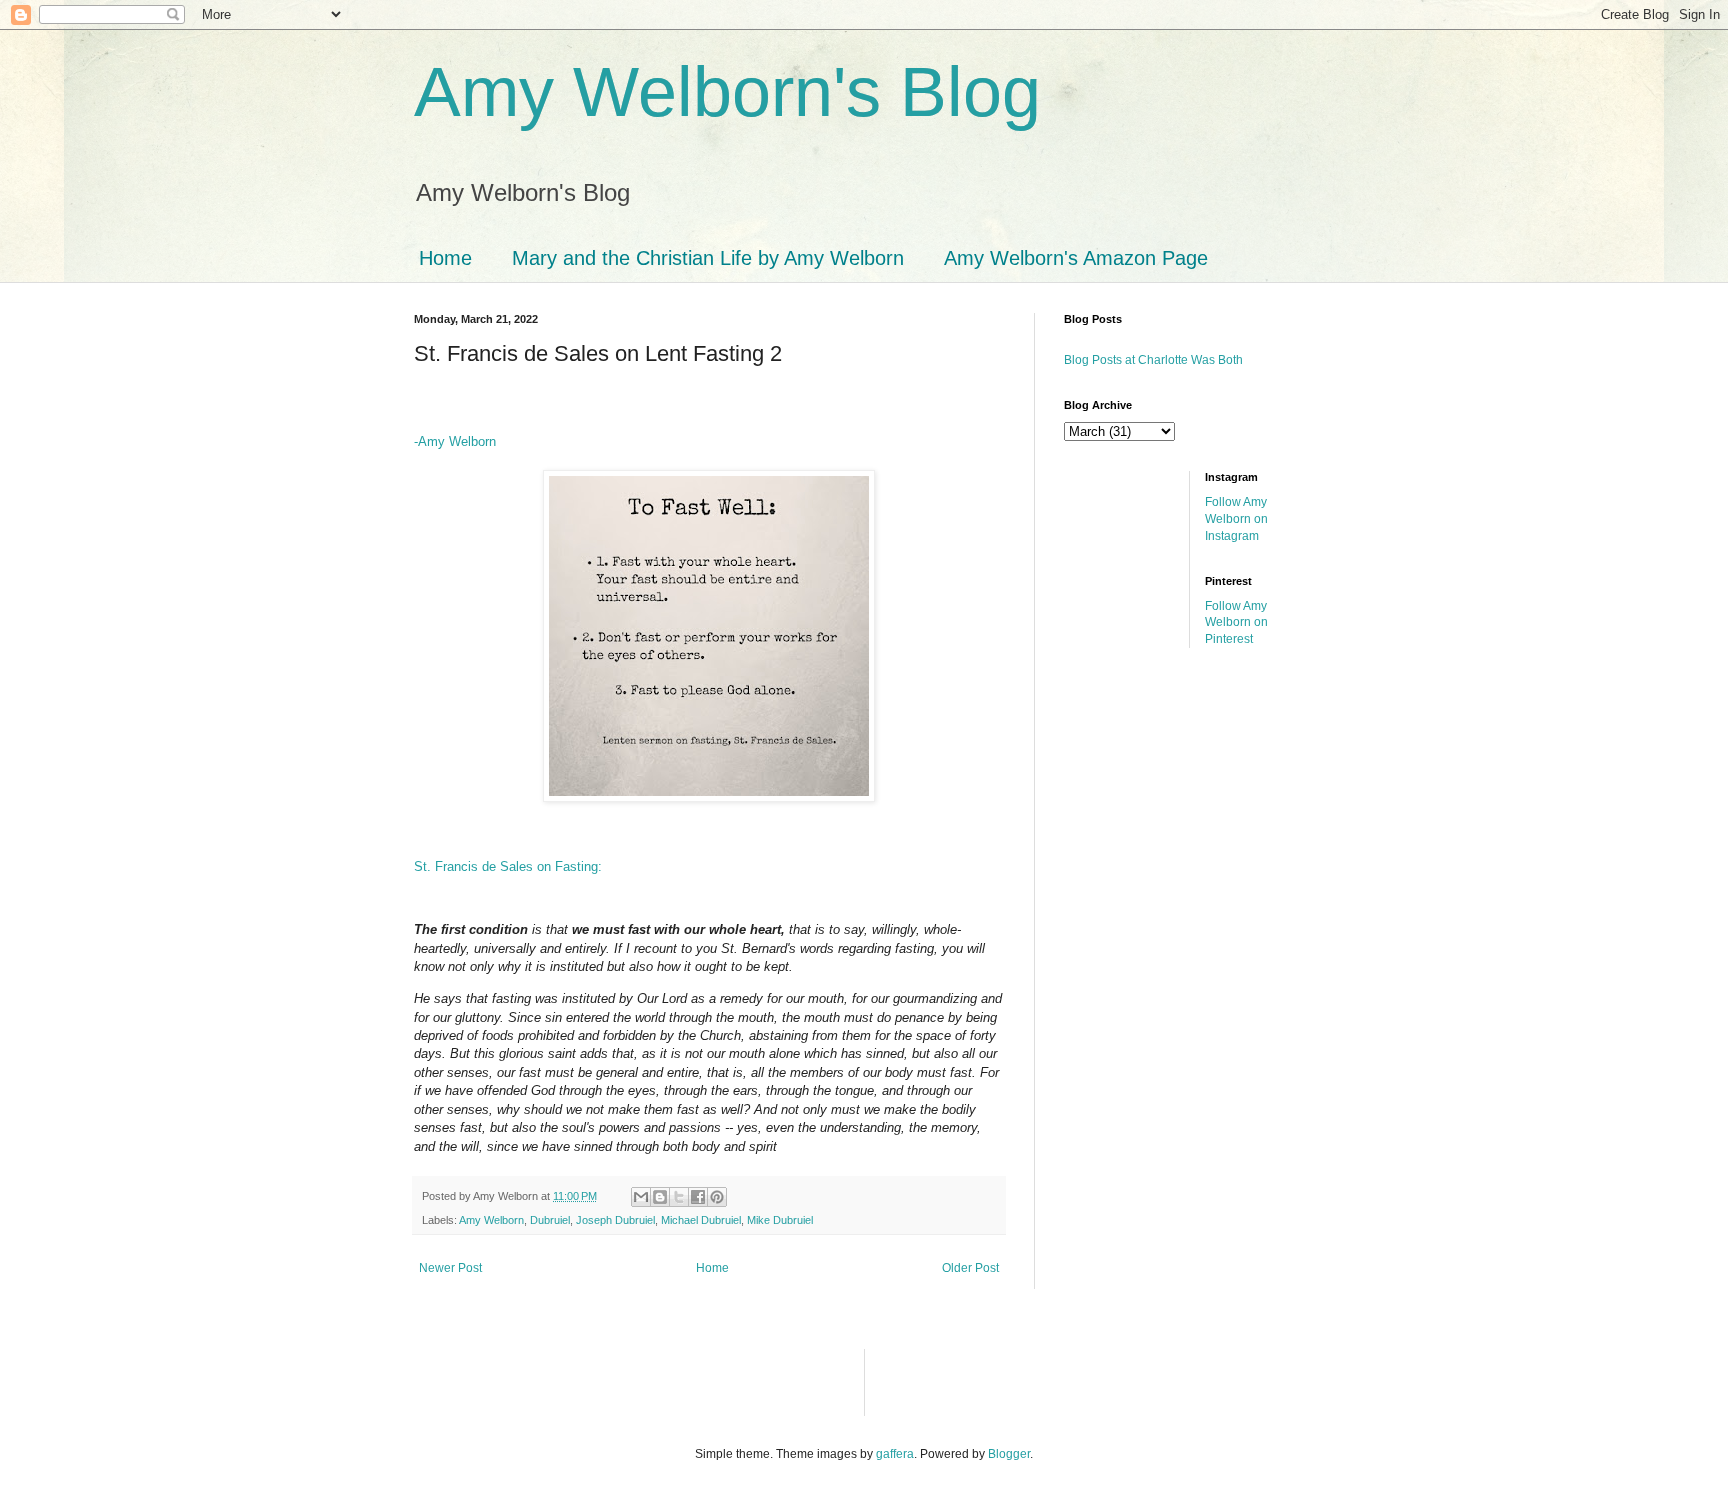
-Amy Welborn (455, 441)
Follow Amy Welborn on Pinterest (1236, 623)
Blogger (1009, 1454)
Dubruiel (550, 1220)
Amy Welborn (491, 1220)
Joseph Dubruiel (615, 1220)
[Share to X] (679, 1197)
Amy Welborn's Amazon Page (1076, 258)
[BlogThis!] (660, 1197)
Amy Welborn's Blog (727, 92)
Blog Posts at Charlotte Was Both (1153, 360)
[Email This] (641, 1197)
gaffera (895, 1454)
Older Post (970, 1268)
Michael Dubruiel (701, 1220)
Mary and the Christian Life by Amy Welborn (708, 258)
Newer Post (450, 1268)
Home (445, 258)
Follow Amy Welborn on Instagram (1236, 519)
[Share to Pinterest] (717, 1197)
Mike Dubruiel (780, 1220)
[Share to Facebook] (698, 1197)
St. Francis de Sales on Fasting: (508, 866)
